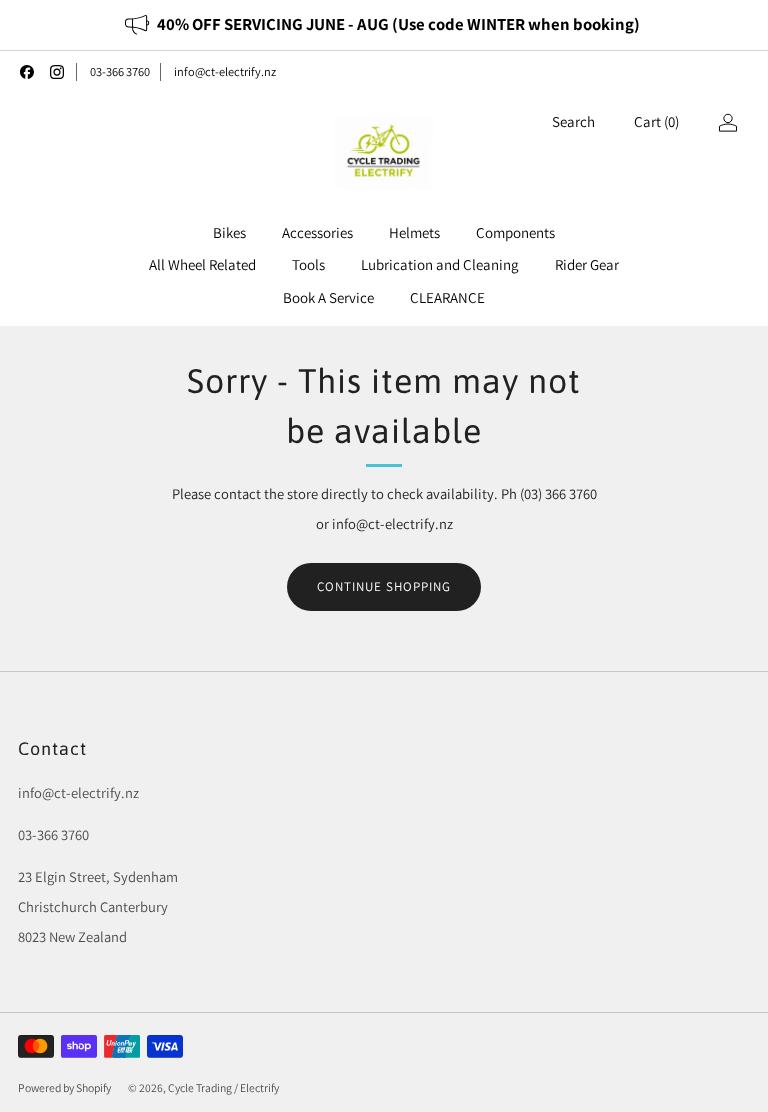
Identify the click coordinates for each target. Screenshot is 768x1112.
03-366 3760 (120, 71)
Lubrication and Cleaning (440, 264)
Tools (308, 264)
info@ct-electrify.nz (225, 71)
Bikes (229, 232)
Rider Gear (587, 264)
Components (515, 232)
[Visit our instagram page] (57, 72)
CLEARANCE (447, 297)
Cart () (656, 121)
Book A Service (328, 297)
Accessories (317, 232)
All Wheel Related (202, 264)
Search (573, 121)
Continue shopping (384, 586)
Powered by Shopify (64, 1087)
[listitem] (383, 25)
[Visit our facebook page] (27, 72)
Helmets (414, 232)
